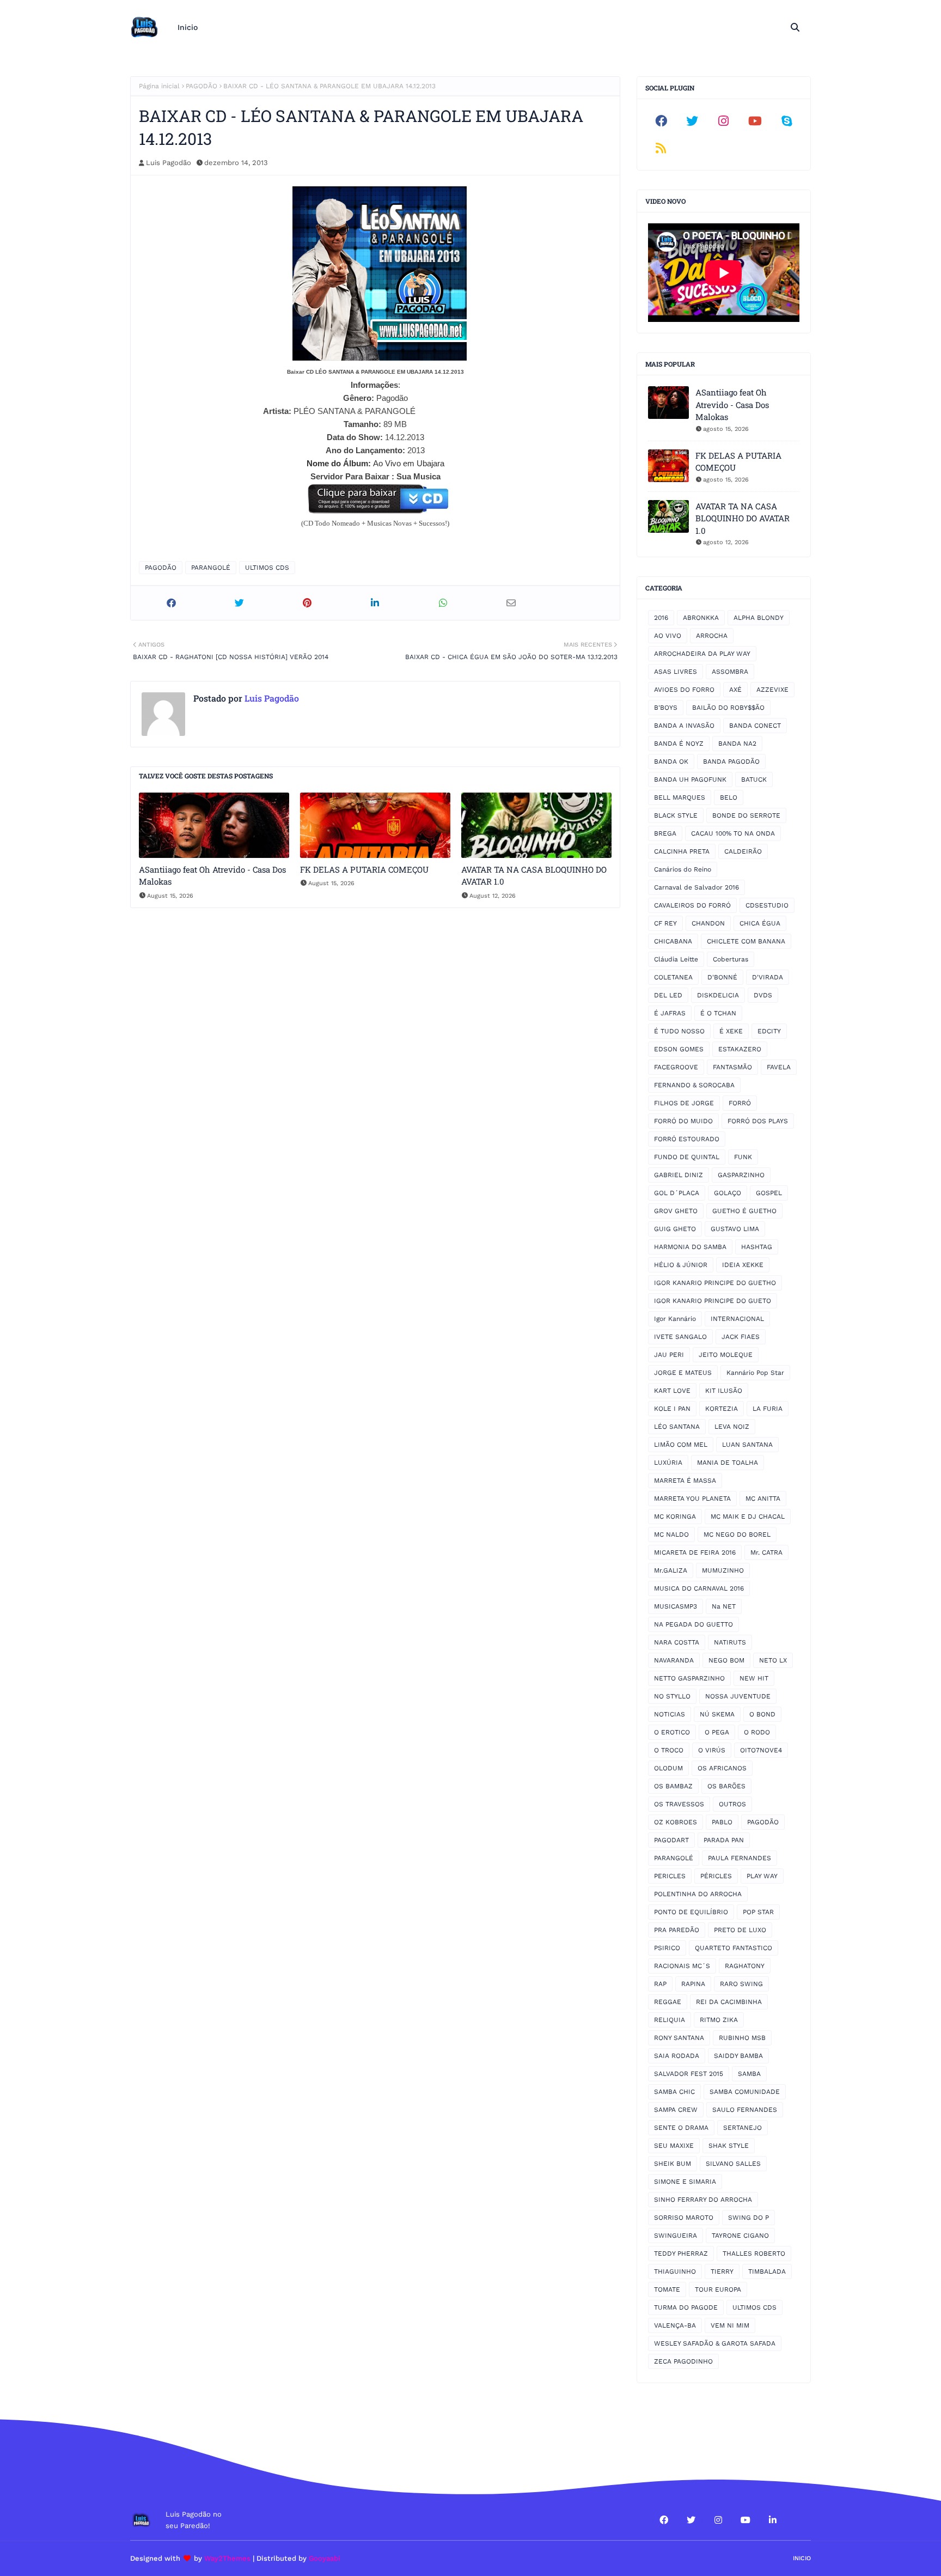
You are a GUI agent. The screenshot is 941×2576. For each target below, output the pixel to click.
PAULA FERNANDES (740, 1858)
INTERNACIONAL (737, 1319)
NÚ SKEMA (717, 1714)
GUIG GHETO (675, 1229)
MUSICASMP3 (676, 1606)
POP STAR (758, 1912)
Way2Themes (227, 2558)
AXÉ (735, 690)
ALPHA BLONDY (759, 618)
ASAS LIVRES (676, 672)
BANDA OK (671, 762)
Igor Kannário (675, 1319)
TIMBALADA (767, 2271)
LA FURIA (768, 1409)
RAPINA (693, 1984)
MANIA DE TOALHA (728, 1463)
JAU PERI (669, 1355)
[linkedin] (773, 2520)
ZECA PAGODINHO (683, 2361)
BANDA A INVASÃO (684, 726)
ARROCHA (712, 636)
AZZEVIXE (772, 690)
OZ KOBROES (676, 1822)
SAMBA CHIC (674, 2092)
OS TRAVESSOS (679, 1804)
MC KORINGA (675, 1517)
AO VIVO (668, 636)
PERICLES (670, 1876)
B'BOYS (666, 708)
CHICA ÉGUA (760, 923)
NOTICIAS (670, 1714)
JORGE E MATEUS (683, 1373)
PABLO (722, 1822)
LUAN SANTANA (747, 1445)
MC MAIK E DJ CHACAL (748, 1517)
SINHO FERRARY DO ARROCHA (703, 2200)
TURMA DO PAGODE (686, 2307)
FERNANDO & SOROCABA (694, 1085)
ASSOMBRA (730, 672)
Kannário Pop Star (755, 1373)
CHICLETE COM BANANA (746, 941)
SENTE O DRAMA (681, 2128)
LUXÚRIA (668, 1463)
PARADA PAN (724, 1840)
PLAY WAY (762, 1876)
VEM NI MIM (730, 2325)
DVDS (763, 995)
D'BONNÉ (722, 977)
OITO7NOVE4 (761, 1750)
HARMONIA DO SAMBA (690, 1247)
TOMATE (667, 2289)
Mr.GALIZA (671, 1570)
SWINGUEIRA (676, 2236)
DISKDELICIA (718, 995)
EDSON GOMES (679, 1049)
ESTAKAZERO (740, 1049)
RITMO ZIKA (719, 2020)
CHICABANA (673, 941)
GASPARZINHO (741, 1175)
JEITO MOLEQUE (726, 1355)
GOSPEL (769, 1193)
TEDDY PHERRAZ (681, 2254)
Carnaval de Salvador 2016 (696, 887)
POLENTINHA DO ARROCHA (698, 1894)
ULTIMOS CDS (267, 568)
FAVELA (779, 1067)
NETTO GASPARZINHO (689, 1678)
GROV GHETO (676, 1211)
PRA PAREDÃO (677, 1930)
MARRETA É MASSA (685, 1481)
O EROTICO (672, 1732)
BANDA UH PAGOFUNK (690, 780)
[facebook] (661, 121)
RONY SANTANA (679, 2038)
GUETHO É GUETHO (744, 1211)
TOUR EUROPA (718, 2289)
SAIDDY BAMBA (738, 2056)
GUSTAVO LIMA (735, 1229)
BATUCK (754, 780)
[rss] (661, 148)
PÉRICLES (716, 1876)
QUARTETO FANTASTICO (734, 1948)
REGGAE (668, 2002)
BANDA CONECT (755, 726)
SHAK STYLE (729, 2146)
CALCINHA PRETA (682, 851)
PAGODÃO (201, 86)
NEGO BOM (726, 1660)
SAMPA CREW (676, 2110)
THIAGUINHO (675, 2271)
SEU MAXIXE (674, 2146)
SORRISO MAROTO (684, 2218)
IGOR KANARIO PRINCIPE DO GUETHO (715, 1283)
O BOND (762, 1714)
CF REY (665, 923)
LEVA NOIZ (732, 1427)
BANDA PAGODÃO (731, 762)
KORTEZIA (722, 1409)
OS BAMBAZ (673, 1786)
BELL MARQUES (680, 797)
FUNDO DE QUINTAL (687, 1157)
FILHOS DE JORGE (684, 1103)
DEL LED (668, 995)
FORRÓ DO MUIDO (683, 1121)
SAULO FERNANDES (745, 2110)
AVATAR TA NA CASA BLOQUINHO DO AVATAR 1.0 (534, 876)
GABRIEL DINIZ (679, 1175)
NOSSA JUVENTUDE (738, 1696)
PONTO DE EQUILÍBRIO (691, 1912)
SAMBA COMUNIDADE (745, 2092)
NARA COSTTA (677, 1642)
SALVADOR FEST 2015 (689, 2074)
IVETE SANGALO (680, 1337)
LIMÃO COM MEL (681, 1445)
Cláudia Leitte (676, 959)
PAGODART (671, 1840)
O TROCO (669, 1750)
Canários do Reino (683, 869)
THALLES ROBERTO (754, 2254)
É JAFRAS (670, 1013)
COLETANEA (673, 977)
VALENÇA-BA (675, 2325)
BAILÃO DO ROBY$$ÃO (728, 708)
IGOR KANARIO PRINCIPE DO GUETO (713, 1301)
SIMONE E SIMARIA (685, 2182)
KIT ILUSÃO (724, 1391)
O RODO (757, 1732)
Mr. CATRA (766, 1552)
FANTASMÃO (732, 1067)
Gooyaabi (325, 2558)
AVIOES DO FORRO (684, 690)
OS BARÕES (726, 1786)
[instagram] (724, 121)
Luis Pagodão (169, 163)
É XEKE (731, 1031)
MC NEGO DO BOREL (737, 1534)
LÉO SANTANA (677, 1427)
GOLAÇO (728, 1193)
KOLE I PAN (672, 1409)
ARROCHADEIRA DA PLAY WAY (702, 654)
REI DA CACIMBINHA (729, 2002)
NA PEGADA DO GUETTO (693, 1624)
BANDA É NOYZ (679, 744)
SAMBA (749, 2074)
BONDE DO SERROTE (746, 815)
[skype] (786, 121)
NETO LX (773, 1660)
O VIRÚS (712, 1750)
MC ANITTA (763, 1499)
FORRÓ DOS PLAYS (758, 1121)
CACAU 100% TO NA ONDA (733, 833)
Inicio (802, 2558)
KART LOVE (672, 1391)
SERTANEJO (743, 2128)
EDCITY (769, 1031)
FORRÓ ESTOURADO (687, 1139)
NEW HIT (754, 1678)
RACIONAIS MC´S (682, 1966)
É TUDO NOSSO (679, 1031)
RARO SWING (741, 1984)
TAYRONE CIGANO (740, 2236)
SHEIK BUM (673, 2164)
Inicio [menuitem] (188, 27)
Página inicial (159, 86)
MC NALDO (671, 1534)
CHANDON (708, 923)
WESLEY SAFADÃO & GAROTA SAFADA (715, 2343)
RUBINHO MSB (742, 2038)
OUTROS (732, 1804)
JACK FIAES (741, 1337)
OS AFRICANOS (722, 1768)
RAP (660, 1984)
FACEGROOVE (676, 1067)
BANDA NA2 (737, 744)
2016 (661, 618)
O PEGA (717, 1732)
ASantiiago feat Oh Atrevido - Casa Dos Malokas (212, 876)
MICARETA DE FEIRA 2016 (695, 1552)
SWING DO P (748, 2218)
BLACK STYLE (676, 815)
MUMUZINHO (723, 1570)
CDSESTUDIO (767, 905)
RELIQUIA (670, 2020)
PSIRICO (667, 1948)
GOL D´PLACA (677, 1193)
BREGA (665, 833)
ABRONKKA (701, 618)
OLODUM (668, 1768)
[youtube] (755, 121)
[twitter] (693, 121)
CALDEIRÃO (743, 851)
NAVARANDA (674, 1660)
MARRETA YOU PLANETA (692, 1499)
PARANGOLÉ (211, 568)
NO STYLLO (672, 1696)
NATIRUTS (730, 1642)
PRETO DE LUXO (740, 1930)
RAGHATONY (745, 1966)
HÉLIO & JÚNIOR (681, 1265)
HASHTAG (757, 1247)
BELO (729, 797)
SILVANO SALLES (733, 2164)
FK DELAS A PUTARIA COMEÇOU (364, 869)
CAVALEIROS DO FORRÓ (692, 905)
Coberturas (731, 959)
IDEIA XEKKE (743, 1265)
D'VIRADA (768, 977)
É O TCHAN (718, 1013)
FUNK (743, 1157)
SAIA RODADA (677, 2056)
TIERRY (722, 2271)
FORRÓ (740, 1103)
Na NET (724, 1606)
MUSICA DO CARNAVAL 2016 (699, 1588)
